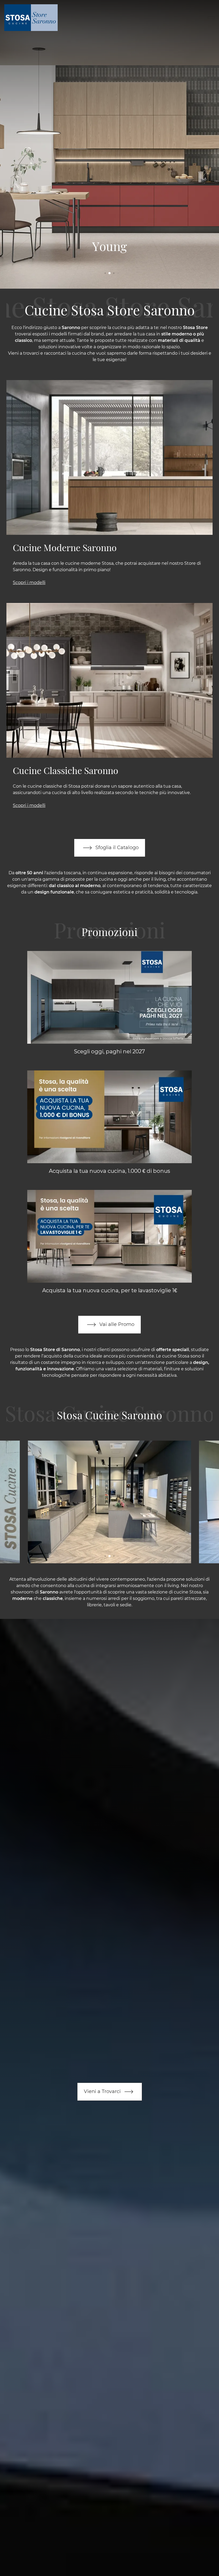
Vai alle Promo (116, 1324)
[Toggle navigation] (211, 18)
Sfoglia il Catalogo (116, 847)
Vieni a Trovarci (103, 2091)
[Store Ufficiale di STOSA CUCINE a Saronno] (109, 1502)
